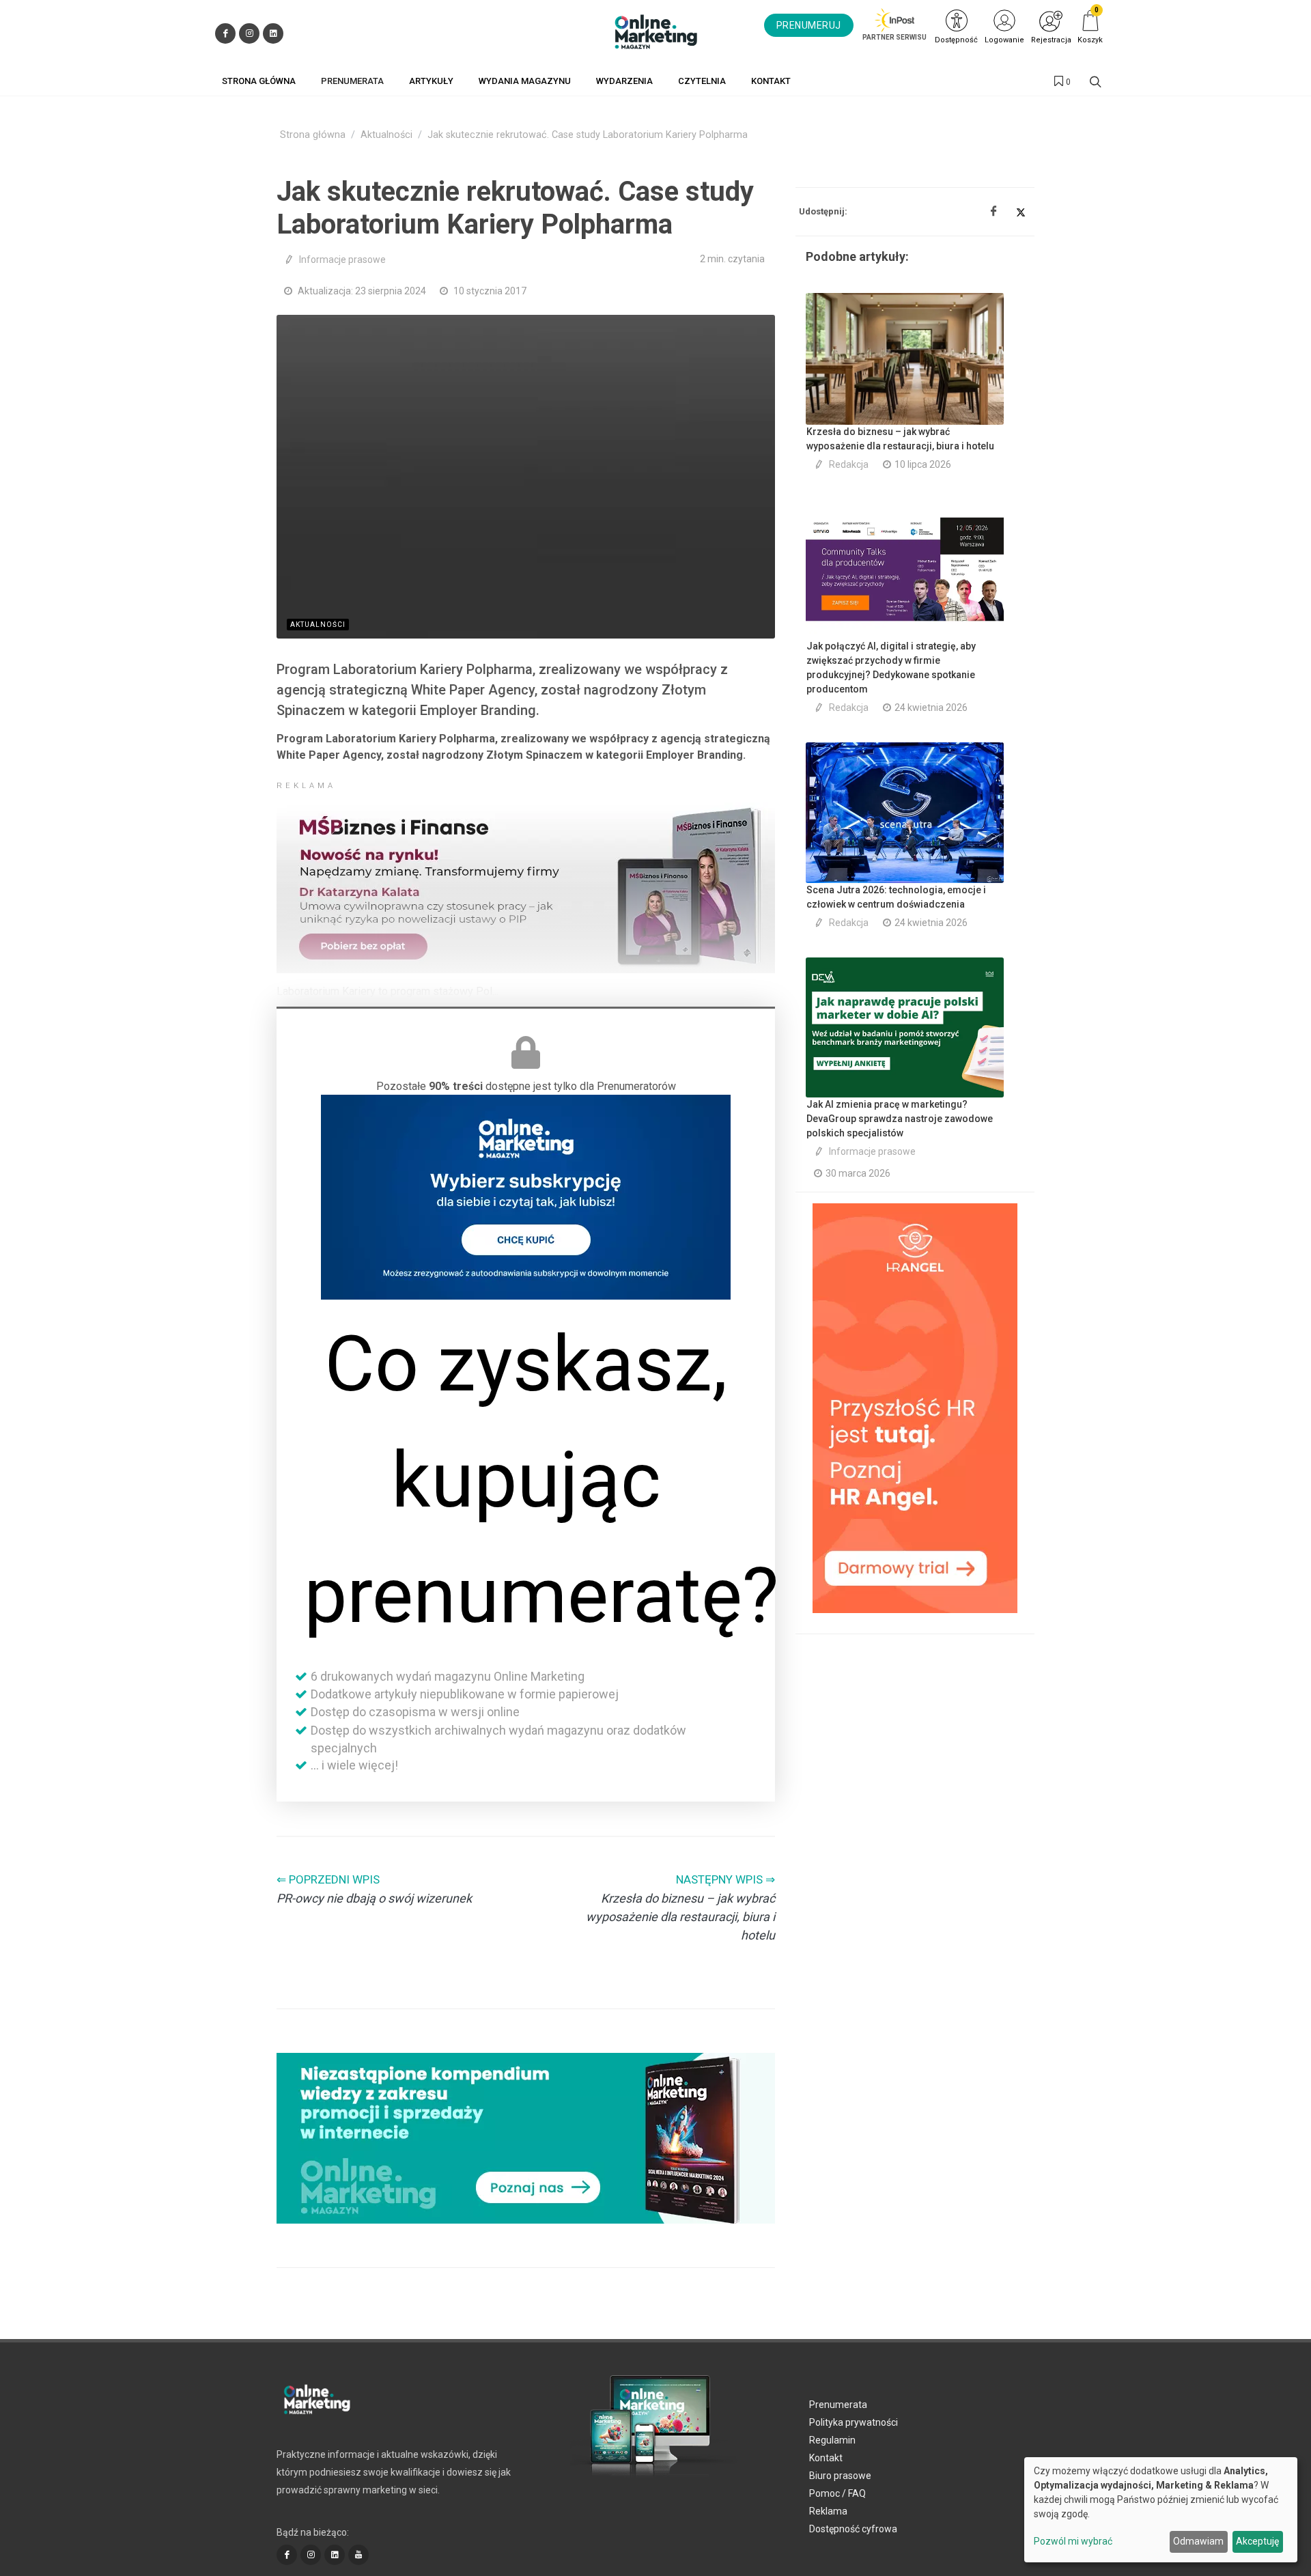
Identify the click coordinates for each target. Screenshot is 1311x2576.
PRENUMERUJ (809, 25)
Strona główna (313, 135)
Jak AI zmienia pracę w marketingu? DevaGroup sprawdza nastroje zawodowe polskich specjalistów (900, 1119)
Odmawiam (1198, 2541)
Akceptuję (1257, 2541)
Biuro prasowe (840, 2476)
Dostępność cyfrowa (853, 2529)
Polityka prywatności (854, 2422)
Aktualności (386, 135)
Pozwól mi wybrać (1073, 2541)
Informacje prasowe (342, 260)
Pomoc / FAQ (837, 2493)
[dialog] (1161, 2510)
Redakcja (849, 464)
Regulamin (832, 2440)
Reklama (828, 2511)
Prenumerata (838, 2405)
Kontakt (826, 2458)
